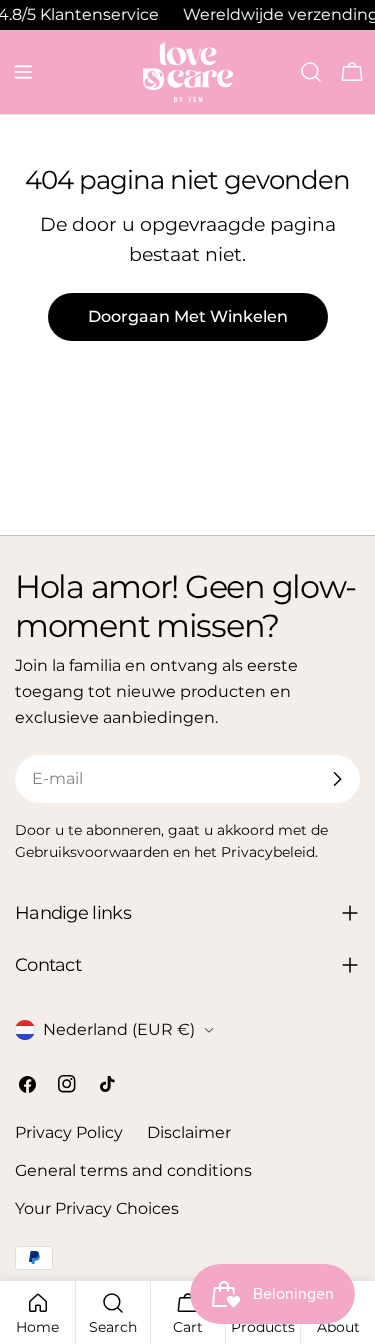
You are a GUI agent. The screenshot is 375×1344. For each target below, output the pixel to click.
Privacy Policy (69, 1132)
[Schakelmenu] (23, 72)
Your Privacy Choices (97, 1208)
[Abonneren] (337, 779)
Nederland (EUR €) (119, 1029)
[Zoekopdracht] (311, 72)
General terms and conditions (133, 1170)
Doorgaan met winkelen (188, 316)
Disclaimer (189, 1132)
